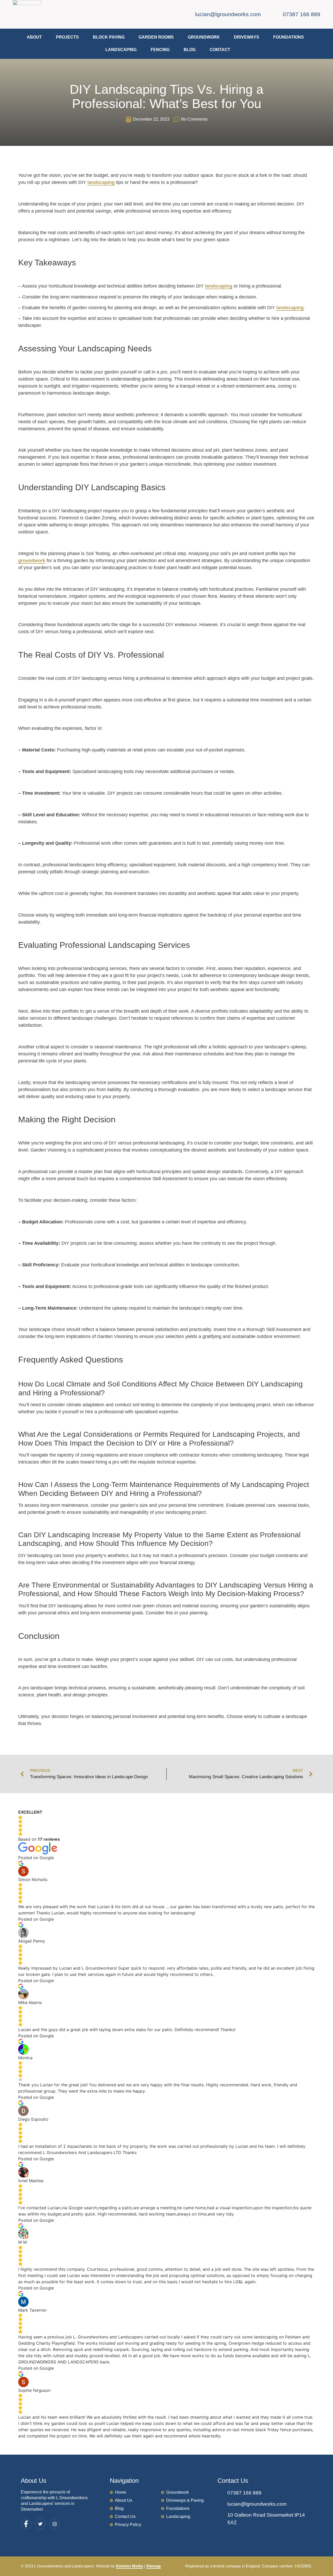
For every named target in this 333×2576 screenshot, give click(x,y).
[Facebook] (26, 2524)
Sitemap (153, 2566)
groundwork (32, 561)
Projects (67, 37)
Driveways (246, 37)
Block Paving (109, 37)
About (34, 37)
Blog (190, 50)
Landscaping (121, 50)
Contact (220, 50)
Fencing (160, 50)
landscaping (101, 182)
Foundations (289, 37)
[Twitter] (40, 2524)
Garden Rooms (156, 37)
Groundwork (204, 37)
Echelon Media (129, 2566)
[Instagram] (55, 2524)
